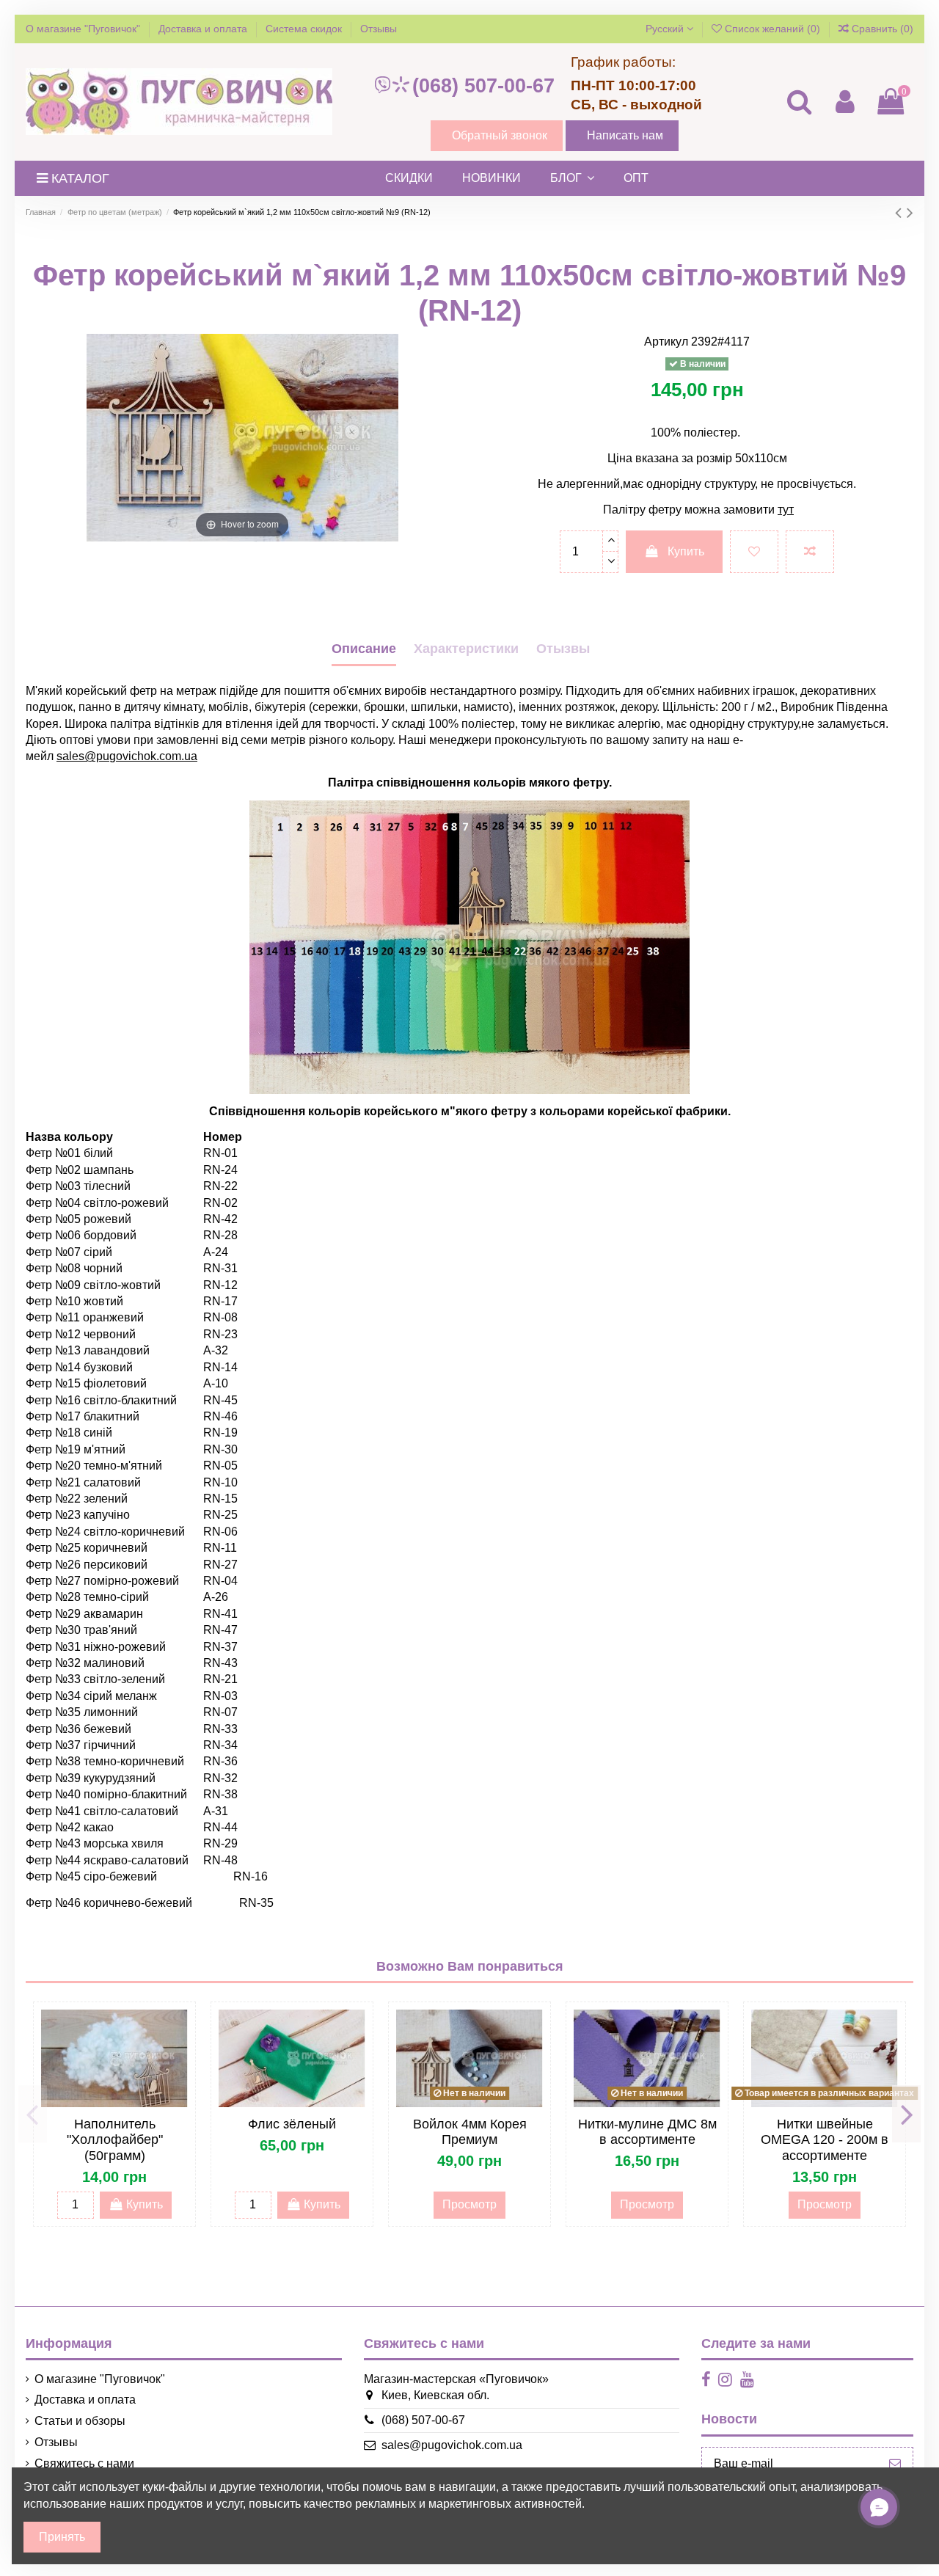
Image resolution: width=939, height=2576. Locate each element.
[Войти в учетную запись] (844, 102)
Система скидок (305, 29)
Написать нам (625, 135)
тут (786, 510)
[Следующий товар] (910, 212)
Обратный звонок (500, 135)
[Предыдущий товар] (901, 212)
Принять (62, 2537)
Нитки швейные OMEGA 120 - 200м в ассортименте (825, 2140)
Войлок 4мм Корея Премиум (470, 2132)
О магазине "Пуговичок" (84, 29)
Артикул (666, 342)
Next (906, 2114)
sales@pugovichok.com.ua (452, 2445)
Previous (33, 2114)
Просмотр (469, 2204)
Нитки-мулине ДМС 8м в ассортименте (647, 2132)
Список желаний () (772, 29)
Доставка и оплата (204, 29)
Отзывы (379, 29)
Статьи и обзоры (80, 2421)
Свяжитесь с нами (84, 2463)
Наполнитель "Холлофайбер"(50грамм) (115, 2140)
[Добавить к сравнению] (810, 552)
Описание (364, 649)
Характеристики (466, 649)
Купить (686, 551)
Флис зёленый (292, 2124)
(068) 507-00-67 (483, 86)
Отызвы (563, 649)
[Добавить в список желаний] (754, 552)
